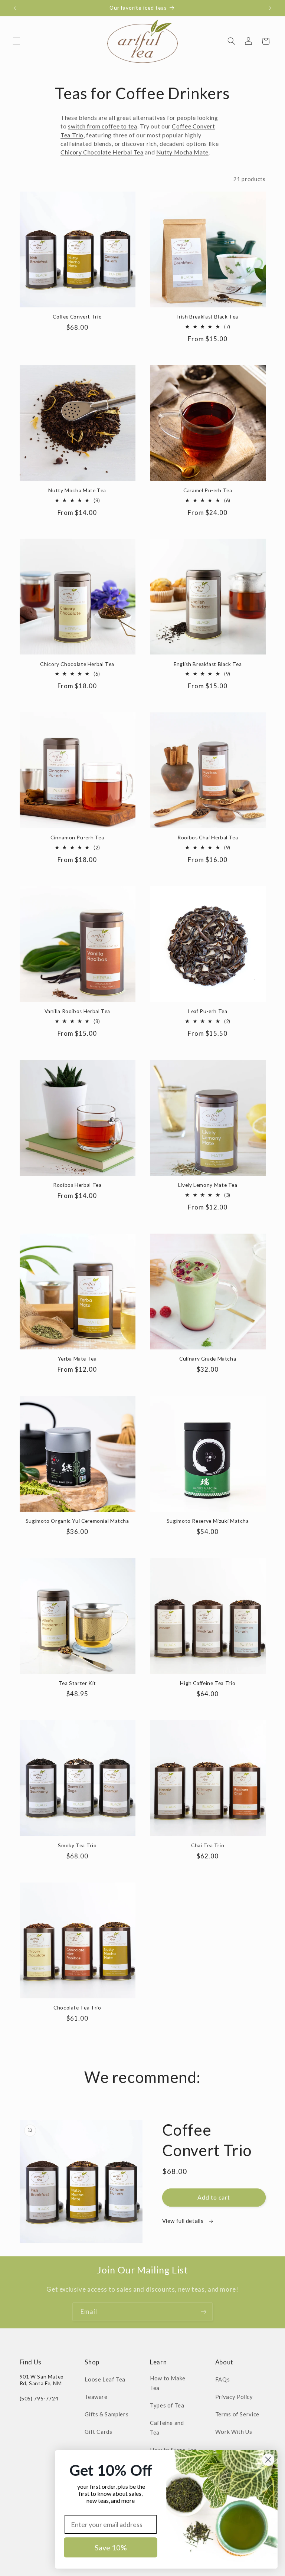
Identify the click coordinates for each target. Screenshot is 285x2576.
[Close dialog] (268, 2460)
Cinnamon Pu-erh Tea (77, 838)
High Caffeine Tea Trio (208, 1683)
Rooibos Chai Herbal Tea (208, 838)
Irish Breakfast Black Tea (208, 317)
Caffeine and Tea (167, 2428)
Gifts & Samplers (107, 2414)
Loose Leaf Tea (105, 2379)
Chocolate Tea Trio (77, 2008)
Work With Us (234, 2432)
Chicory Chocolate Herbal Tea (102, 152)
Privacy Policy (234, 2397)
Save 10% (111, 2547)
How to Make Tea (168, 2383)
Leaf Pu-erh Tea (208, 1011)
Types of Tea (167, 2405)
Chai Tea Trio (208, 1845)
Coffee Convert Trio (77, 317)
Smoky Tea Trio (77, 1845)
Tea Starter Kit (77, 1683)
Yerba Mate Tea (77, 1359)
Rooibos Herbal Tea (77, 1185)
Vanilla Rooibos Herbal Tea (77, 1011)
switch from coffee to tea (103, 126)
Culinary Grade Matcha (208, 1359)
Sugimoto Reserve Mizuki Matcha (208, 1521)
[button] (16, 41)
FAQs (223, 2379)
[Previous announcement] (15, 8)
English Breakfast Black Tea (208, 664)
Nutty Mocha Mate (182, 152)
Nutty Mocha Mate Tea (77, 490)
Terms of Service (237, 2414)
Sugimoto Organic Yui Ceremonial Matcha (77, 1521)
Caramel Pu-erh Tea (208, 490)
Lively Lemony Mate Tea (208, 1185)
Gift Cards (98, 2432)
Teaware (96, 2397)
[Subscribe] (204, 2311)
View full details (184, 2221)
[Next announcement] (270, 8)
